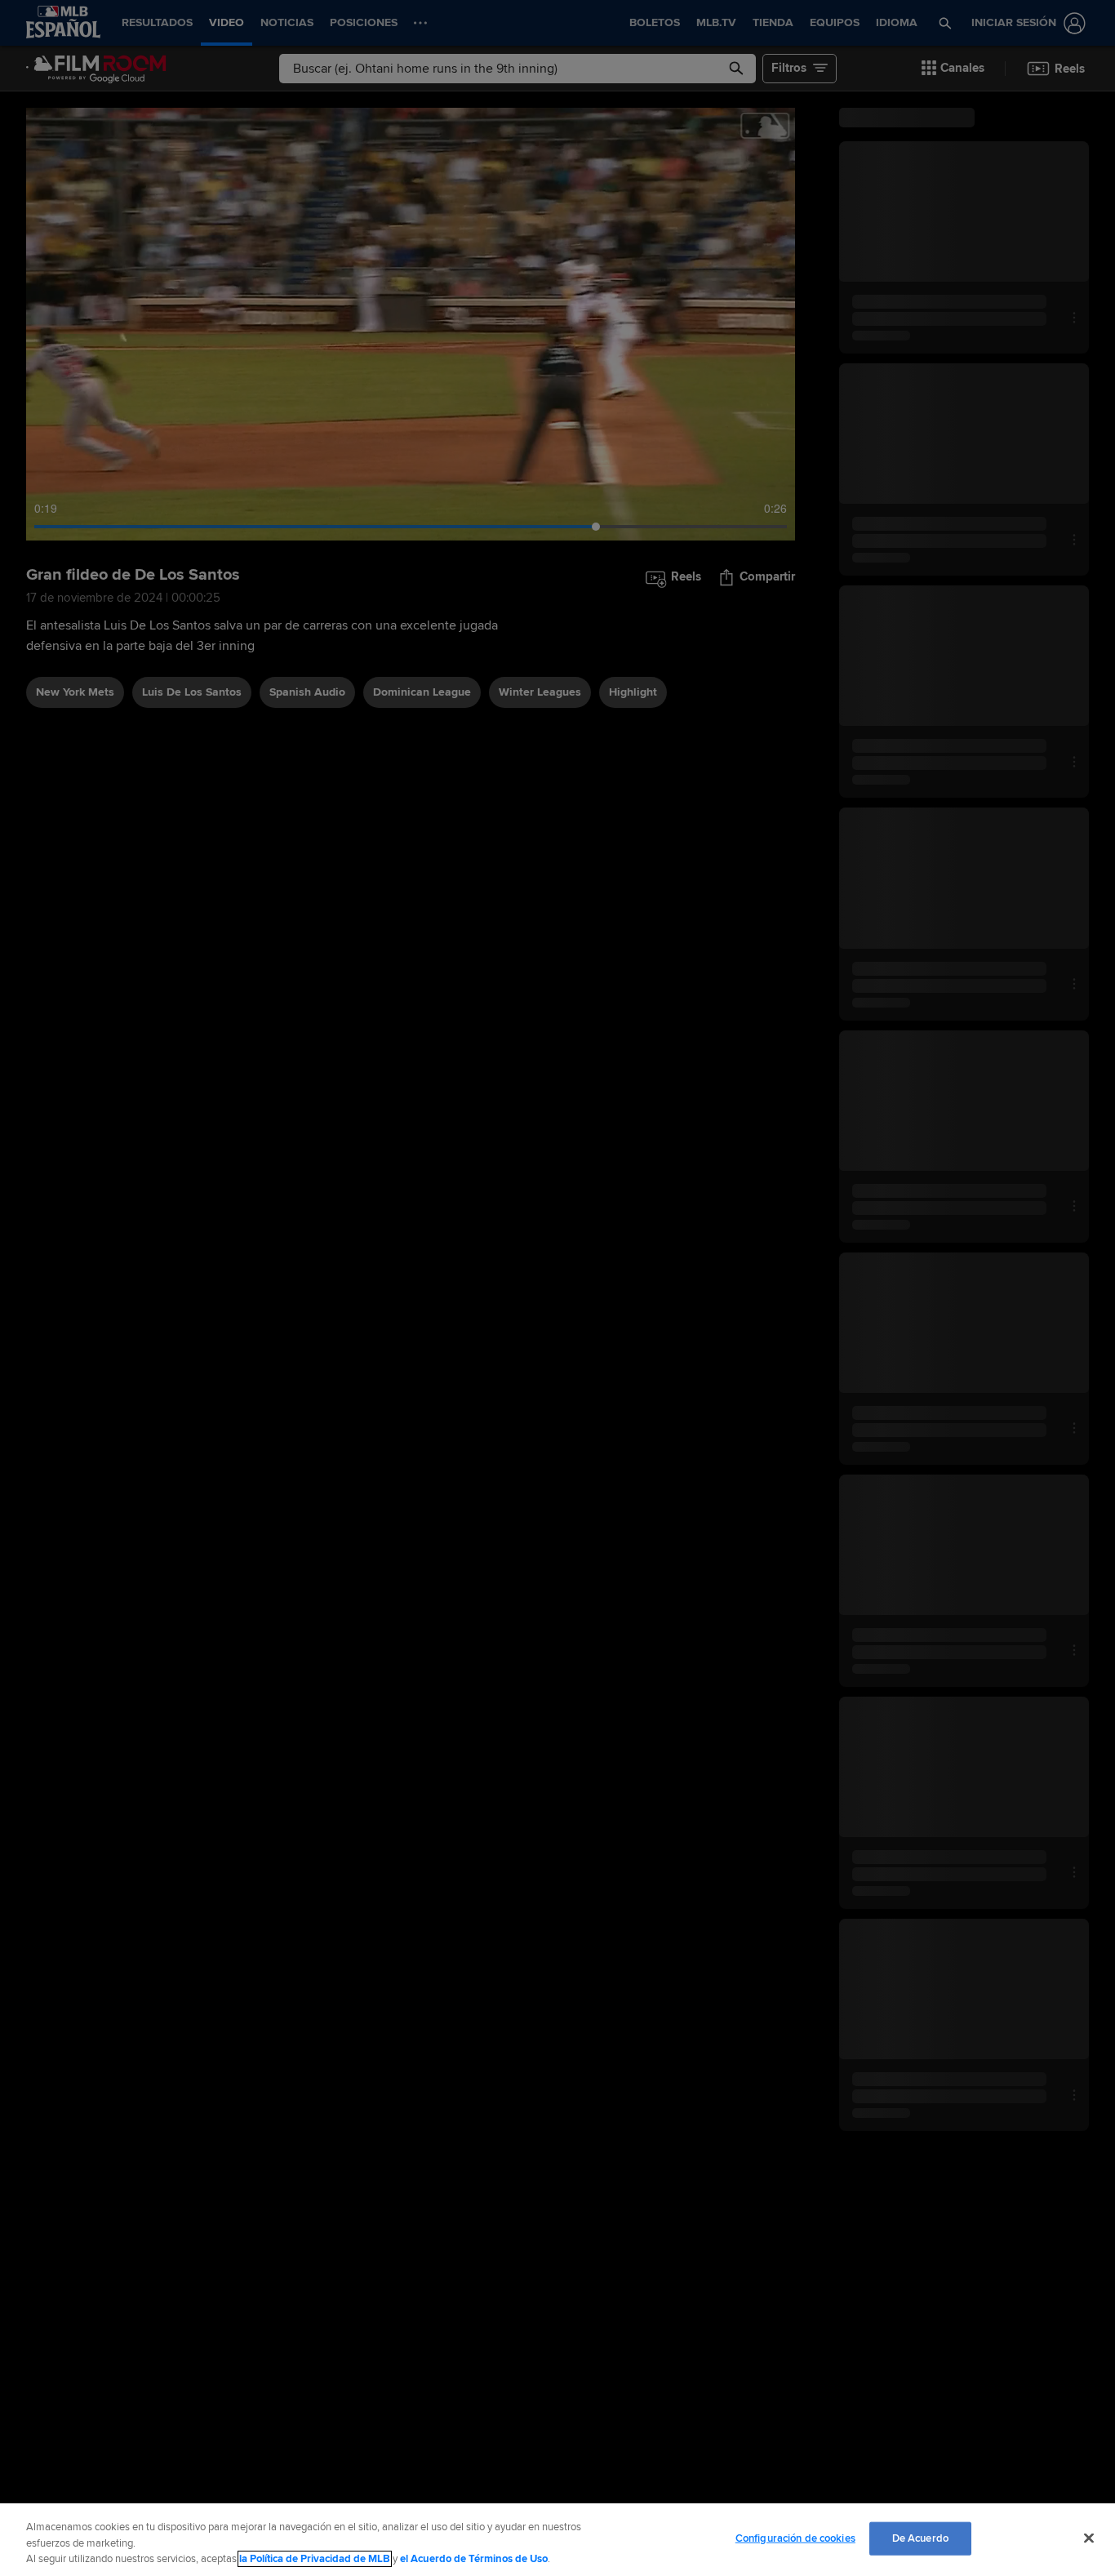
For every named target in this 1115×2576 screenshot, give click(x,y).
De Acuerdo (920, 2538)
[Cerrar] (1089, 2538)
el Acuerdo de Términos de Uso (474, 2559)
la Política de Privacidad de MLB (315, 2559)
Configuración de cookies (795, 2538)
